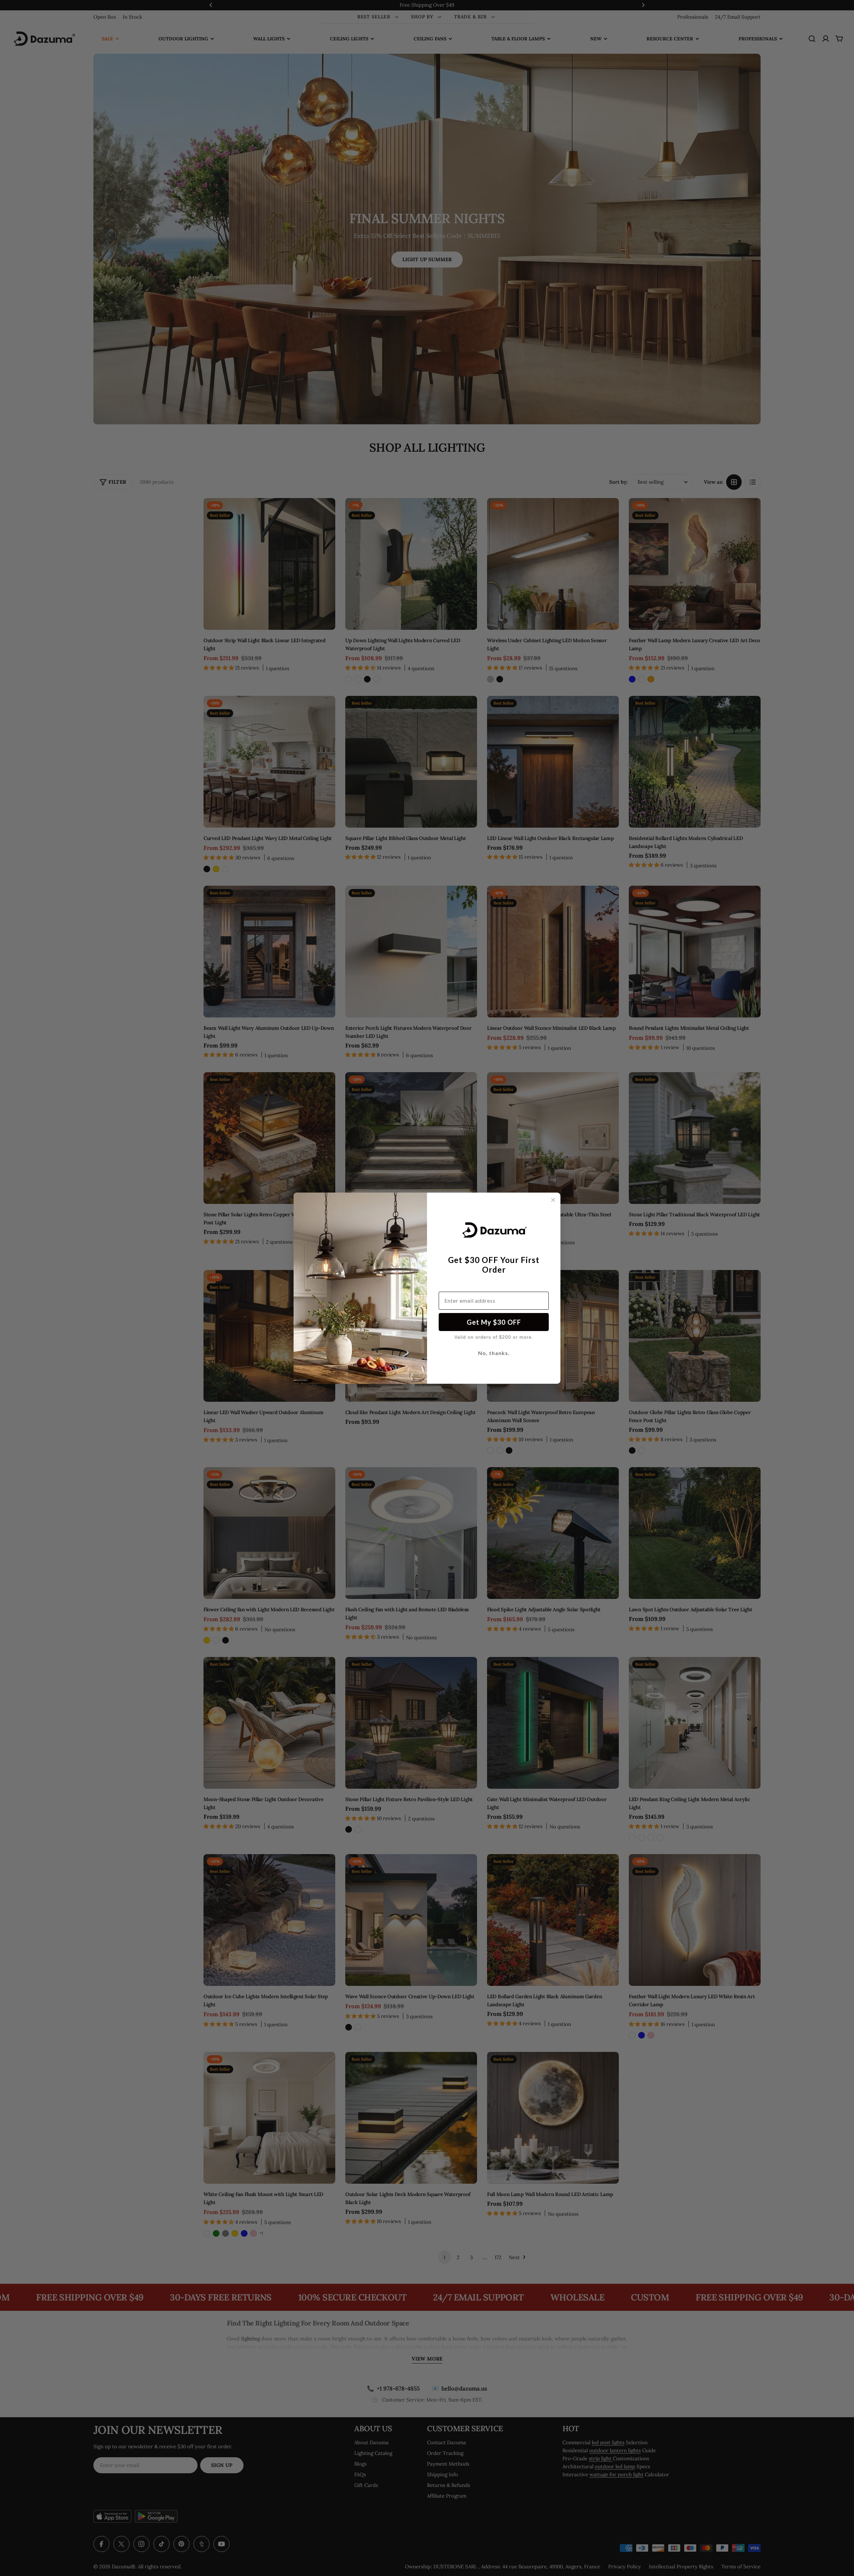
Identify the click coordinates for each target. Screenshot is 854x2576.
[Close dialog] (553, 1200)
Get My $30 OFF (494, 1322)
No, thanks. (494, 1353)
